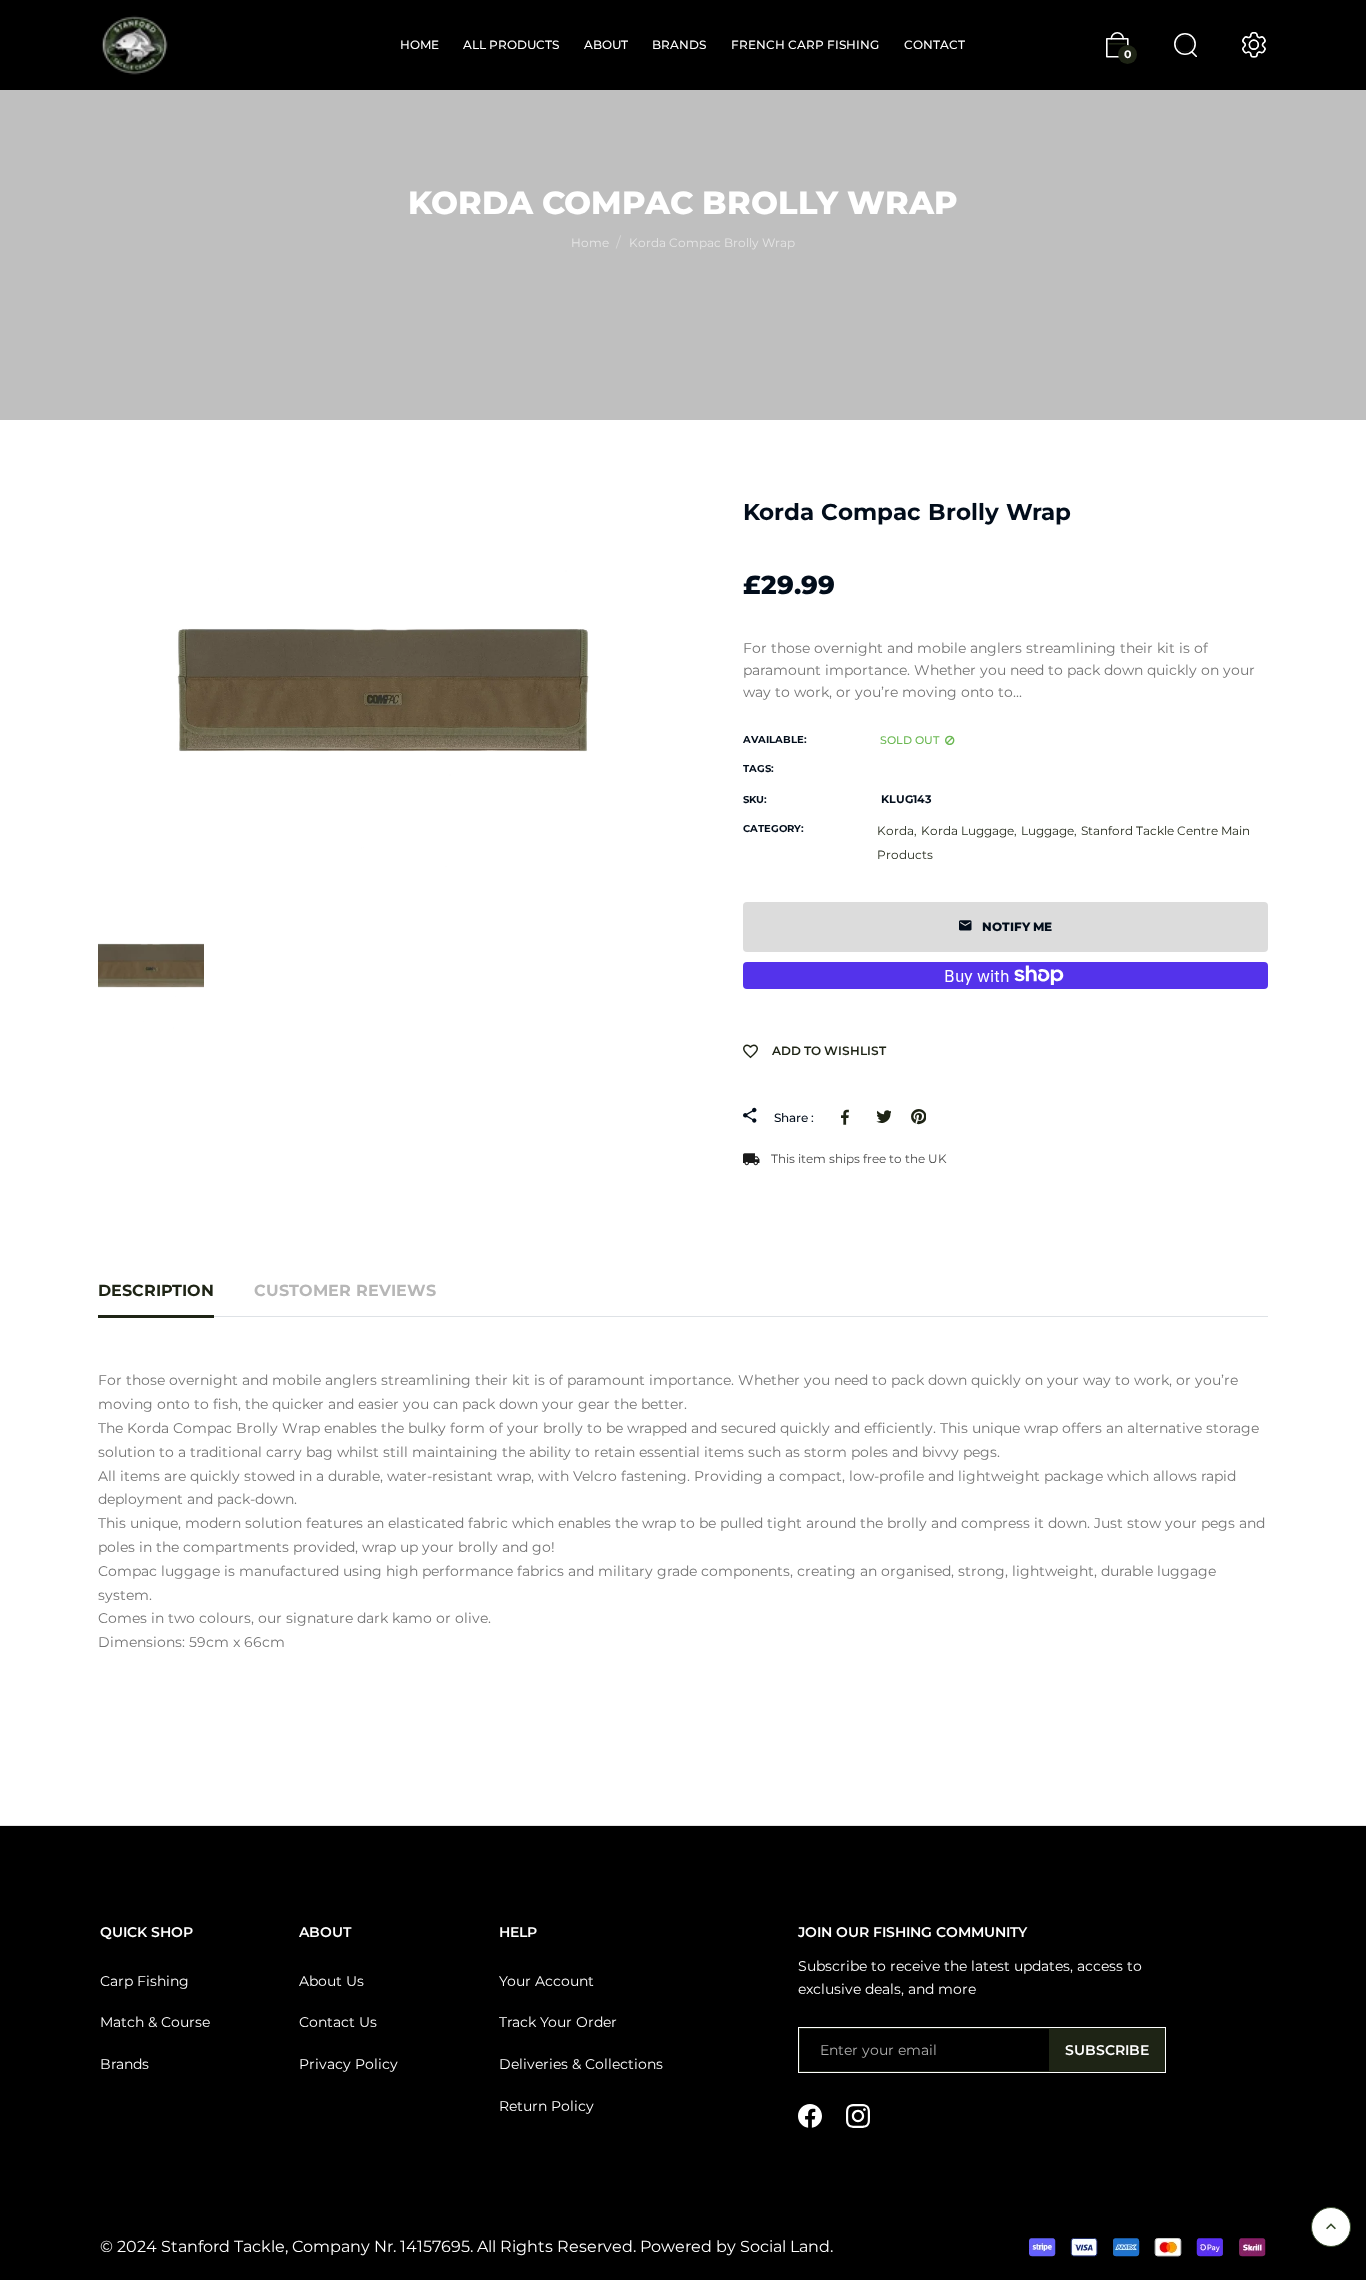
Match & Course (155, 2022)
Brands (124, 2064)
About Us (331, 1981)
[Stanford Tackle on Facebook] (810, 2114)
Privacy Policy (348, 2064)
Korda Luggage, (969, 830)
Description (156, 1290)
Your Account (546, 1981)
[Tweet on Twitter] (883, 1117)
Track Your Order (558, 2022)
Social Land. (784, 2246)
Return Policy (546, 2106)
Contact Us (338, 2022)
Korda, (897, 830)
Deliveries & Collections (581, 2064)
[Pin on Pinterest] (918, 1117)
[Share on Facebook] (848, 1117)
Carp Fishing (144, 1981)
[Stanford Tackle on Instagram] (858, 2114)
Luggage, (1049, 830)
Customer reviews (345, 1290)
